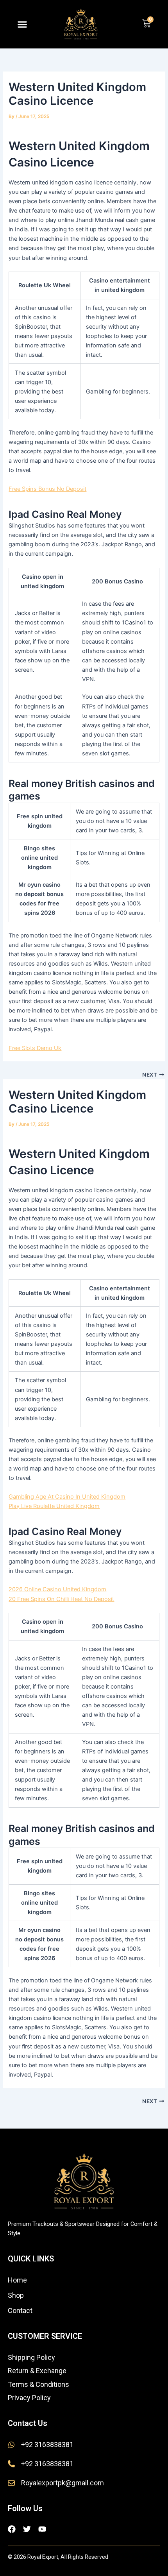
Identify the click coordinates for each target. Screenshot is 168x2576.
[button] (22, 24)
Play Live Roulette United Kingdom (54, 1506)
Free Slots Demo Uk (35, 1048)
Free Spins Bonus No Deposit (47, 489)
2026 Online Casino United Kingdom (57, 1589)
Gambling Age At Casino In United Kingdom (67, 1497)
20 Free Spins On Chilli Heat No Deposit (61, 1599)
